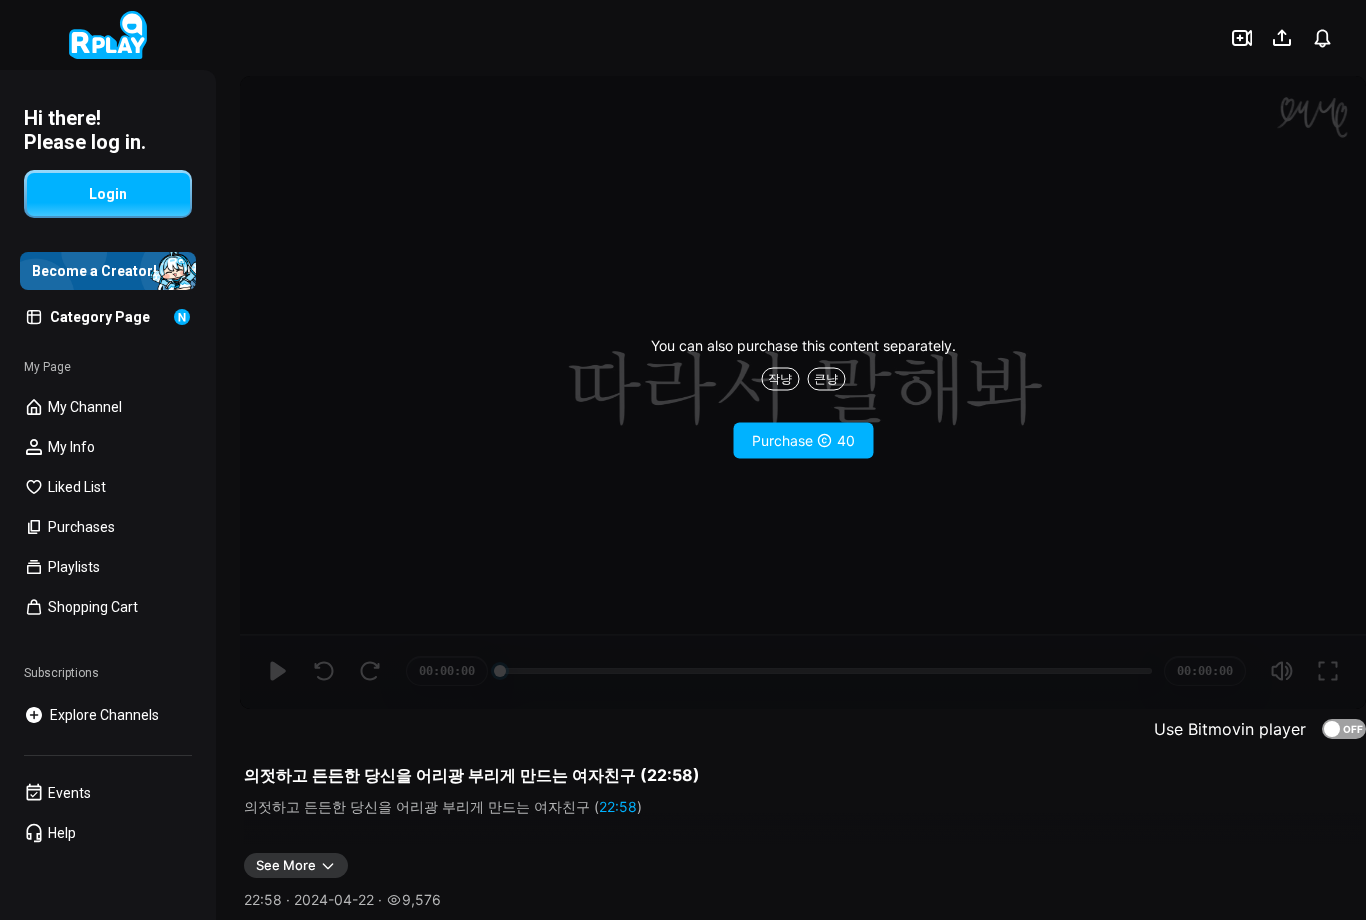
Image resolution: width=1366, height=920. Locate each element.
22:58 (618, 806)
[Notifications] (1322, 38)
